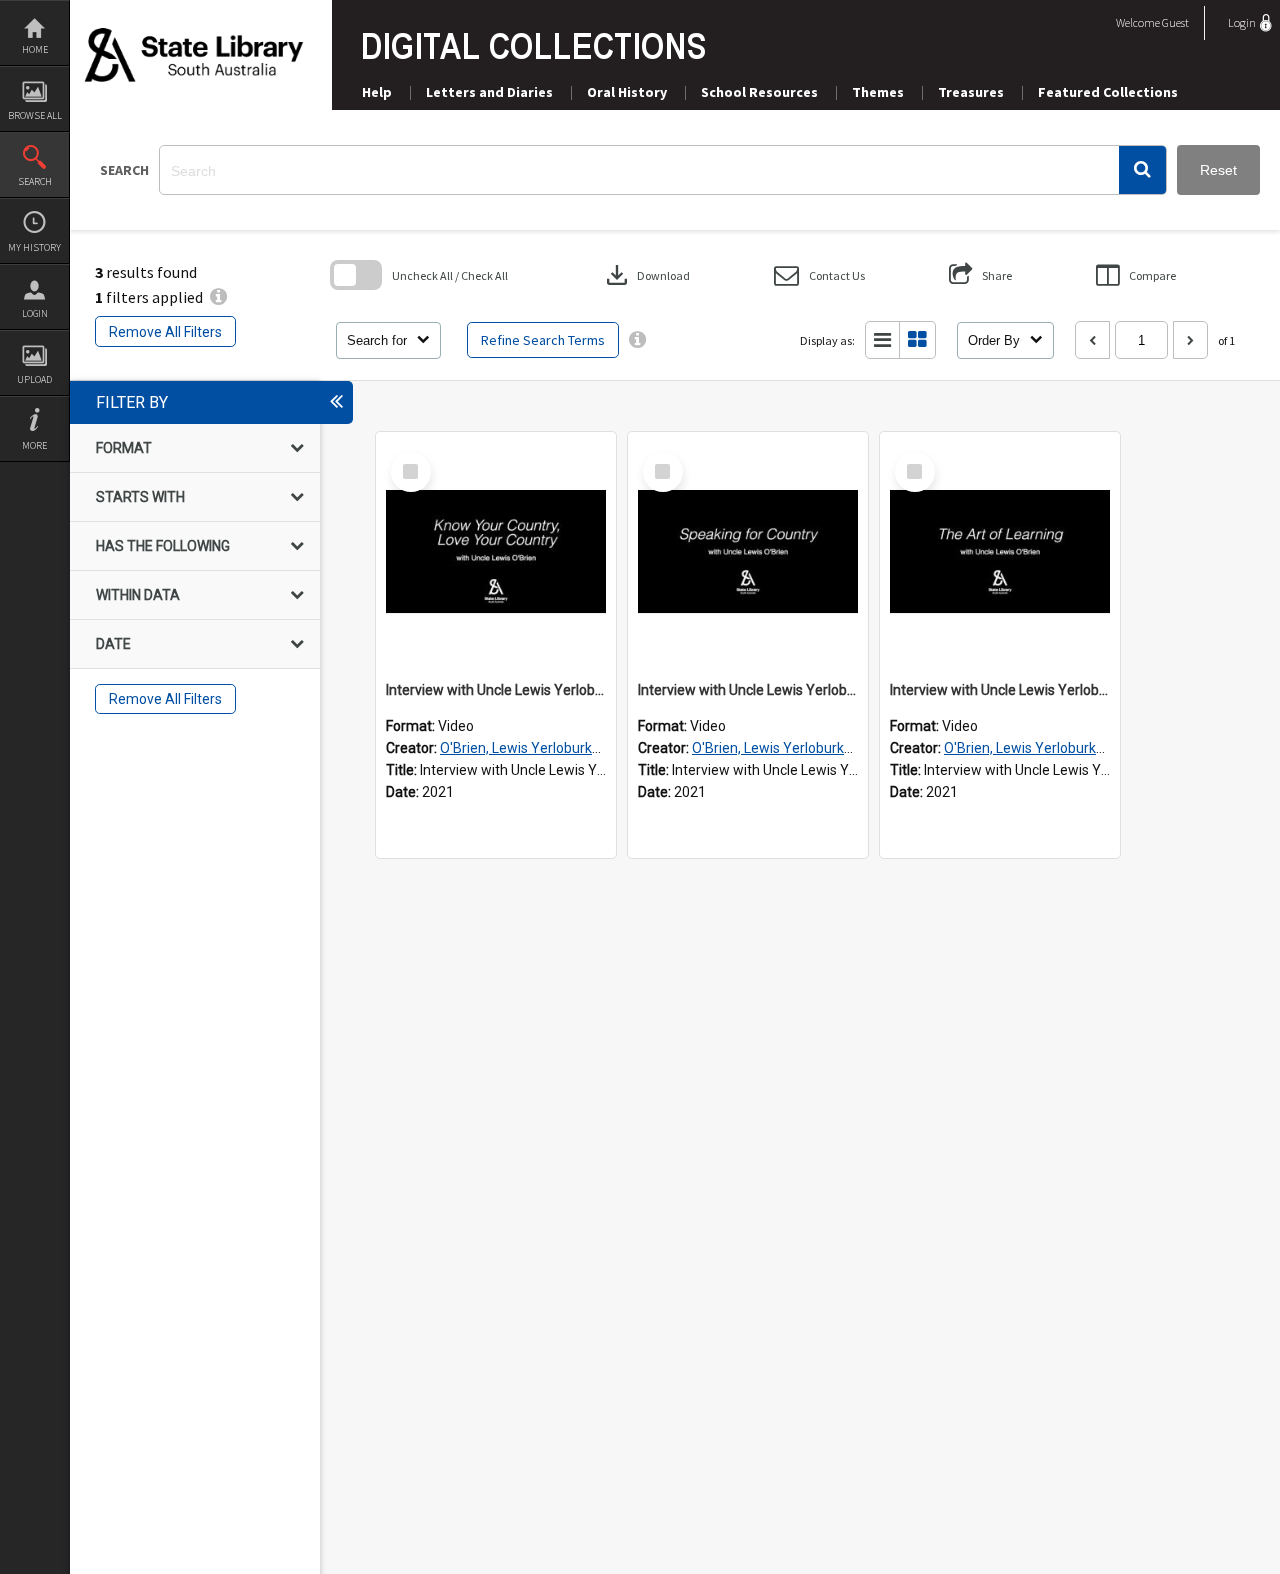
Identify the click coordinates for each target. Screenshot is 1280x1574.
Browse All (35, 115)
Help (377, 92)
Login (35, 313)
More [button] (34, 445)
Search (35, 181)
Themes (878, 92)
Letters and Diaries (489, 92)
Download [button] (646, 275)
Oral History (627, 92)
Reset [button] (1218, 170)
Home (35, 49)
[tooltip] (637, 340)
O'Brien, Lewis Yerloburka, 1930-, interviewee (581, 748)
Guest (1175, 22)
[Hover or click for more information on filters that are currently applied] (218, 297)
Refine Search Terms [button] (543, 340)
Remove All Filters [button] (165, 332)
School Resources (759, 92)
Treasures (971, 92)
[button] (1142, 170)
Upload (34, 379)
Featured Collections (1108, 92)
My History (34, 247)
